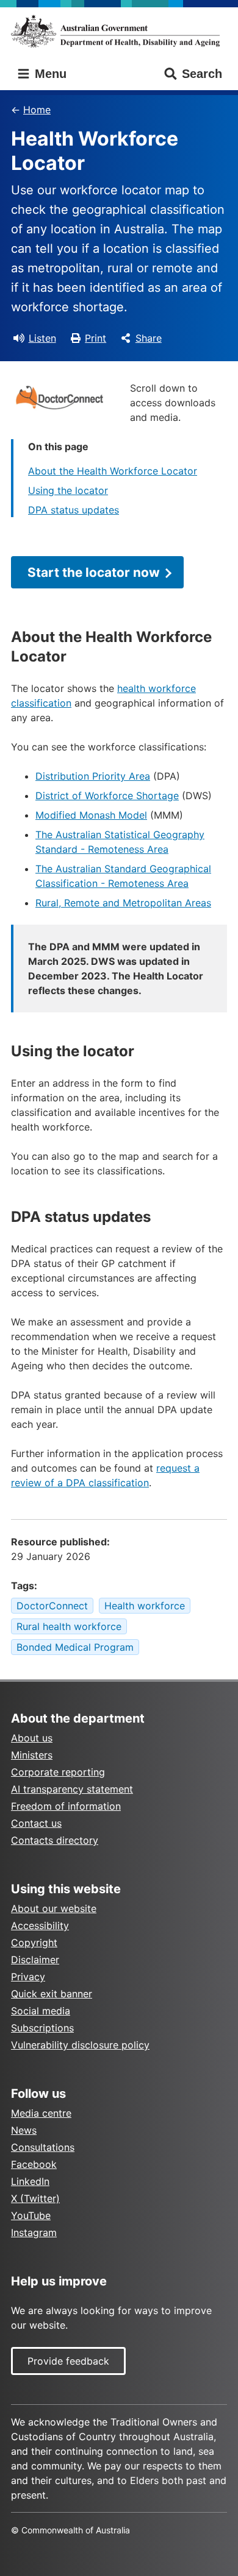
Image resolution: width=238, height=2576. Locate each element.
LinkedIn (30, 2181)
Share (149, 338)
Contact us (36, 1823)
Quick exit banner (52, 1994)
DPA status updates (74, 510)
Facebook (34, 2164)
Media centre (41, 2113)
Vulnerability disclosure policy (80, 2045)
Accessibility (40, 1925)
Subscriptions (42, 2028)
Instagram (34, 2232)
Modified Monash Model (91, 815)
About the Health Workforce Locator (113, 471)
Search (202, 74)
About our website (54, 1908)
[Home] (119, 31)
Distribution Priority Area (93, 776)
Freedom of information (66, 1806)
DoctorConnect (52, 1606)
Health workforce (145, 1606)
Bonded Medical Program (75, 1647)
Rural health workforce (69, 1626)
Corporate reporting (58, 1772)
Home (37, 110)
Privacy (28, 1977)
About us (32, 1738)
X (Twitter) (35, 2198)
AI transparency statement (72, 1789)
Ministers (32, 1755)
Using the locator (68, 490)
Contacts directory (55, 1840)
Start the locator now (94, 572)
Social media (41, 2011)
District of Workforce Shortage (107, 796)
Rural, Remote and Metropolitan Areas (123, 903)
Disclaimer (35, 1960)
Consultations (43, 2147)
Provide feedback (68, 2361)
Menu (49, 74)
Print (96, 338)
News (24, 2130)
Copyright (34, 1943)
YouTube (31, 2215)
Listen (42, 338)
